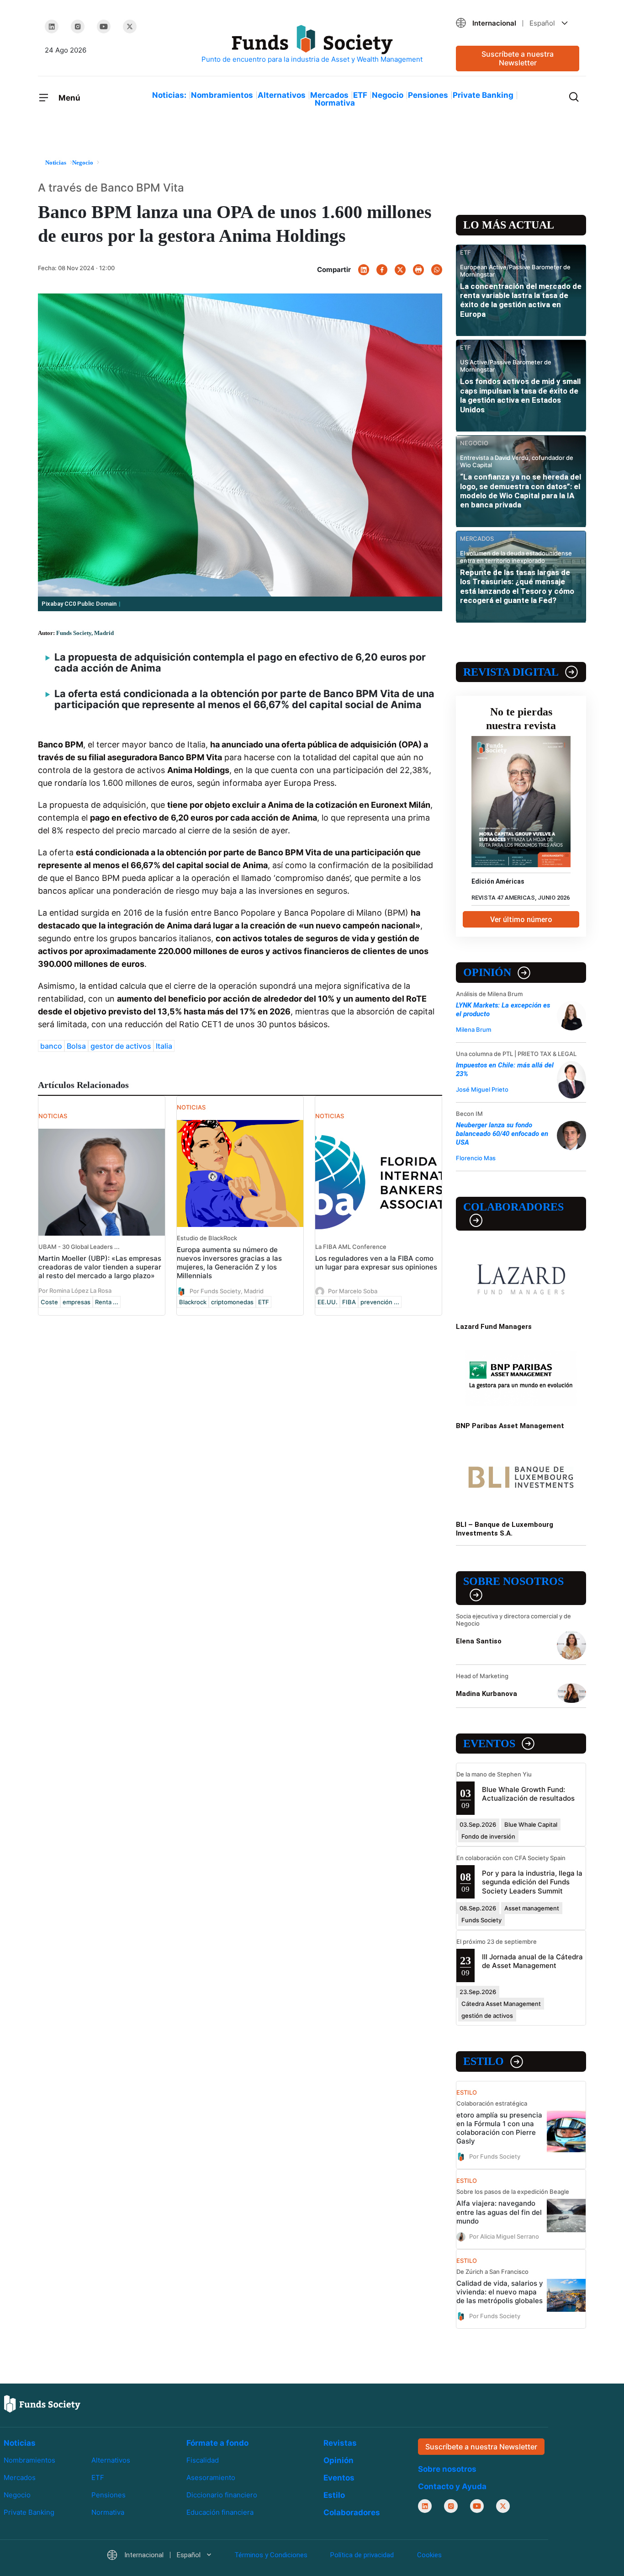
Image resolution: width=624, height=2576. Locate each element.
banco (51, 1046)
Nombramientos (222, 95)
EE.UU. (328, 1302)
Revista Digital (511, 672)
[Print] (418, 270)
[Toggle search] (574, 96)
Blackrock (193, 1302)
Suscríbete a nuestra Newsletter (518, 58)
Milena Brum (473, 1029)
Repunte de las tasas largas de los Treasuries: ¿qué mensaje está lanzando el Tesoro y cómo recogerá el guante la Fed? (517, 586)
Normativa (335, 103)
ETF (360, 95)
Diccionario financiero (222, 2495)
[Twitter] (130, 27)
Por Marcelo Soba (353, 1291)
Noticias (20, 2443)
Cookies (429, 2555)
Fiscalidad (203, 2460)
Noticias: (169, 95)
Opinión (487, 972)
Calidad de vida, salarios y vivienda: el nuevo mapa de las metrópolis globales (500, 2292)
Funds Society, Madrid (85, 633)
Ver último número (521, 920)
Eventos (489, 1744)
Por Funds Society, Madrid (227, 1291)
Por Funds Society (495, 2156)
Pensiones (428, 95)
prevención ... (380, 1302)
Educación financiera (220, 2512)
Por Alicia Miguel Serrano (504, 2236)
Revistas (340, 2443)
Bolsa (76, 1046)
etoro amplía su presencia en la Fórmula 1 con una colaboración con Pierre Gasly (499, 2128)
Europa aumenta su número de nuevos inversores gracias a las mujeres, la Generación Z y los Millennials (229, 1263)
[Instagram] (78, 27)
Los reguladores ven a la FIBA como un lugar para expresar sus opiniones (376, 1263)
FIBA (349, 1302)
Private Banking (483, 95)
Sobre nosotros (513, 1581)
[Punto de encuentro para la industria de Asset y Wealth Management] (312, 45)
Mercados (329, 95)
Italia (164, 1046)
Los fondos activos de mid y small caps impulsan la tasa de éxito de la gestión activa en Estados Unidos (520, 395)
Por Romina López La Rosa (75, 1291)
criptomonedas (232, 1302)
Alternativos (282, 95)
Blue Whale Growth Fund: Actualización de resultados (528, 1794)
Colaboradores (513, 1207)
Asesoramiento (211, 2477)
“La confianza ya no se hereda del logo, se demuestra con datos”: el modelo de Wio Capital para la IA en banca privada (521, 491)
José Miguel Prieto (482, 1089)
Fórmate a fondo (217, 2443)
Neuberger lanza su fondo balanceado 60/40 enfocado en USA (502, 1134)
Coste (49, 1302)
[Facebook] (382, 270)
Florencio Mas (476, 1158)
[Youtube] (104, 27)
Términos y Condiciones (271, 2555)
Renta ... (107, 1302)
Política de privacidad (362, 2555)
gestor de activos (121, 1046)
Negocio (388, 95)
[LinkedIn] (52, 27)
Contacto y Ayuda (452, 2486)
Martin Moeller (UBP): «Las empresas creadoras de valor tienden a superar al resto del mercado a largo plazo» (100, 1267)
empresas (77, 1302)
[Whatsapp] (437, 270)
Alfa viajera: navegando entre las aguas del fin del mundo (499, 2212)
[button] (518, 23)
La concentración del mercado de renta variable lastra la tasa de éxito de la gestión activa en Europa (521, 300)
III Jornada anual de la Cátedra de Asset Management (532, 1961)
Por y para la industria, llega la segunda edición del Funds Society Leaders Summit (532, 1882)
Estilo (484, 2061)
